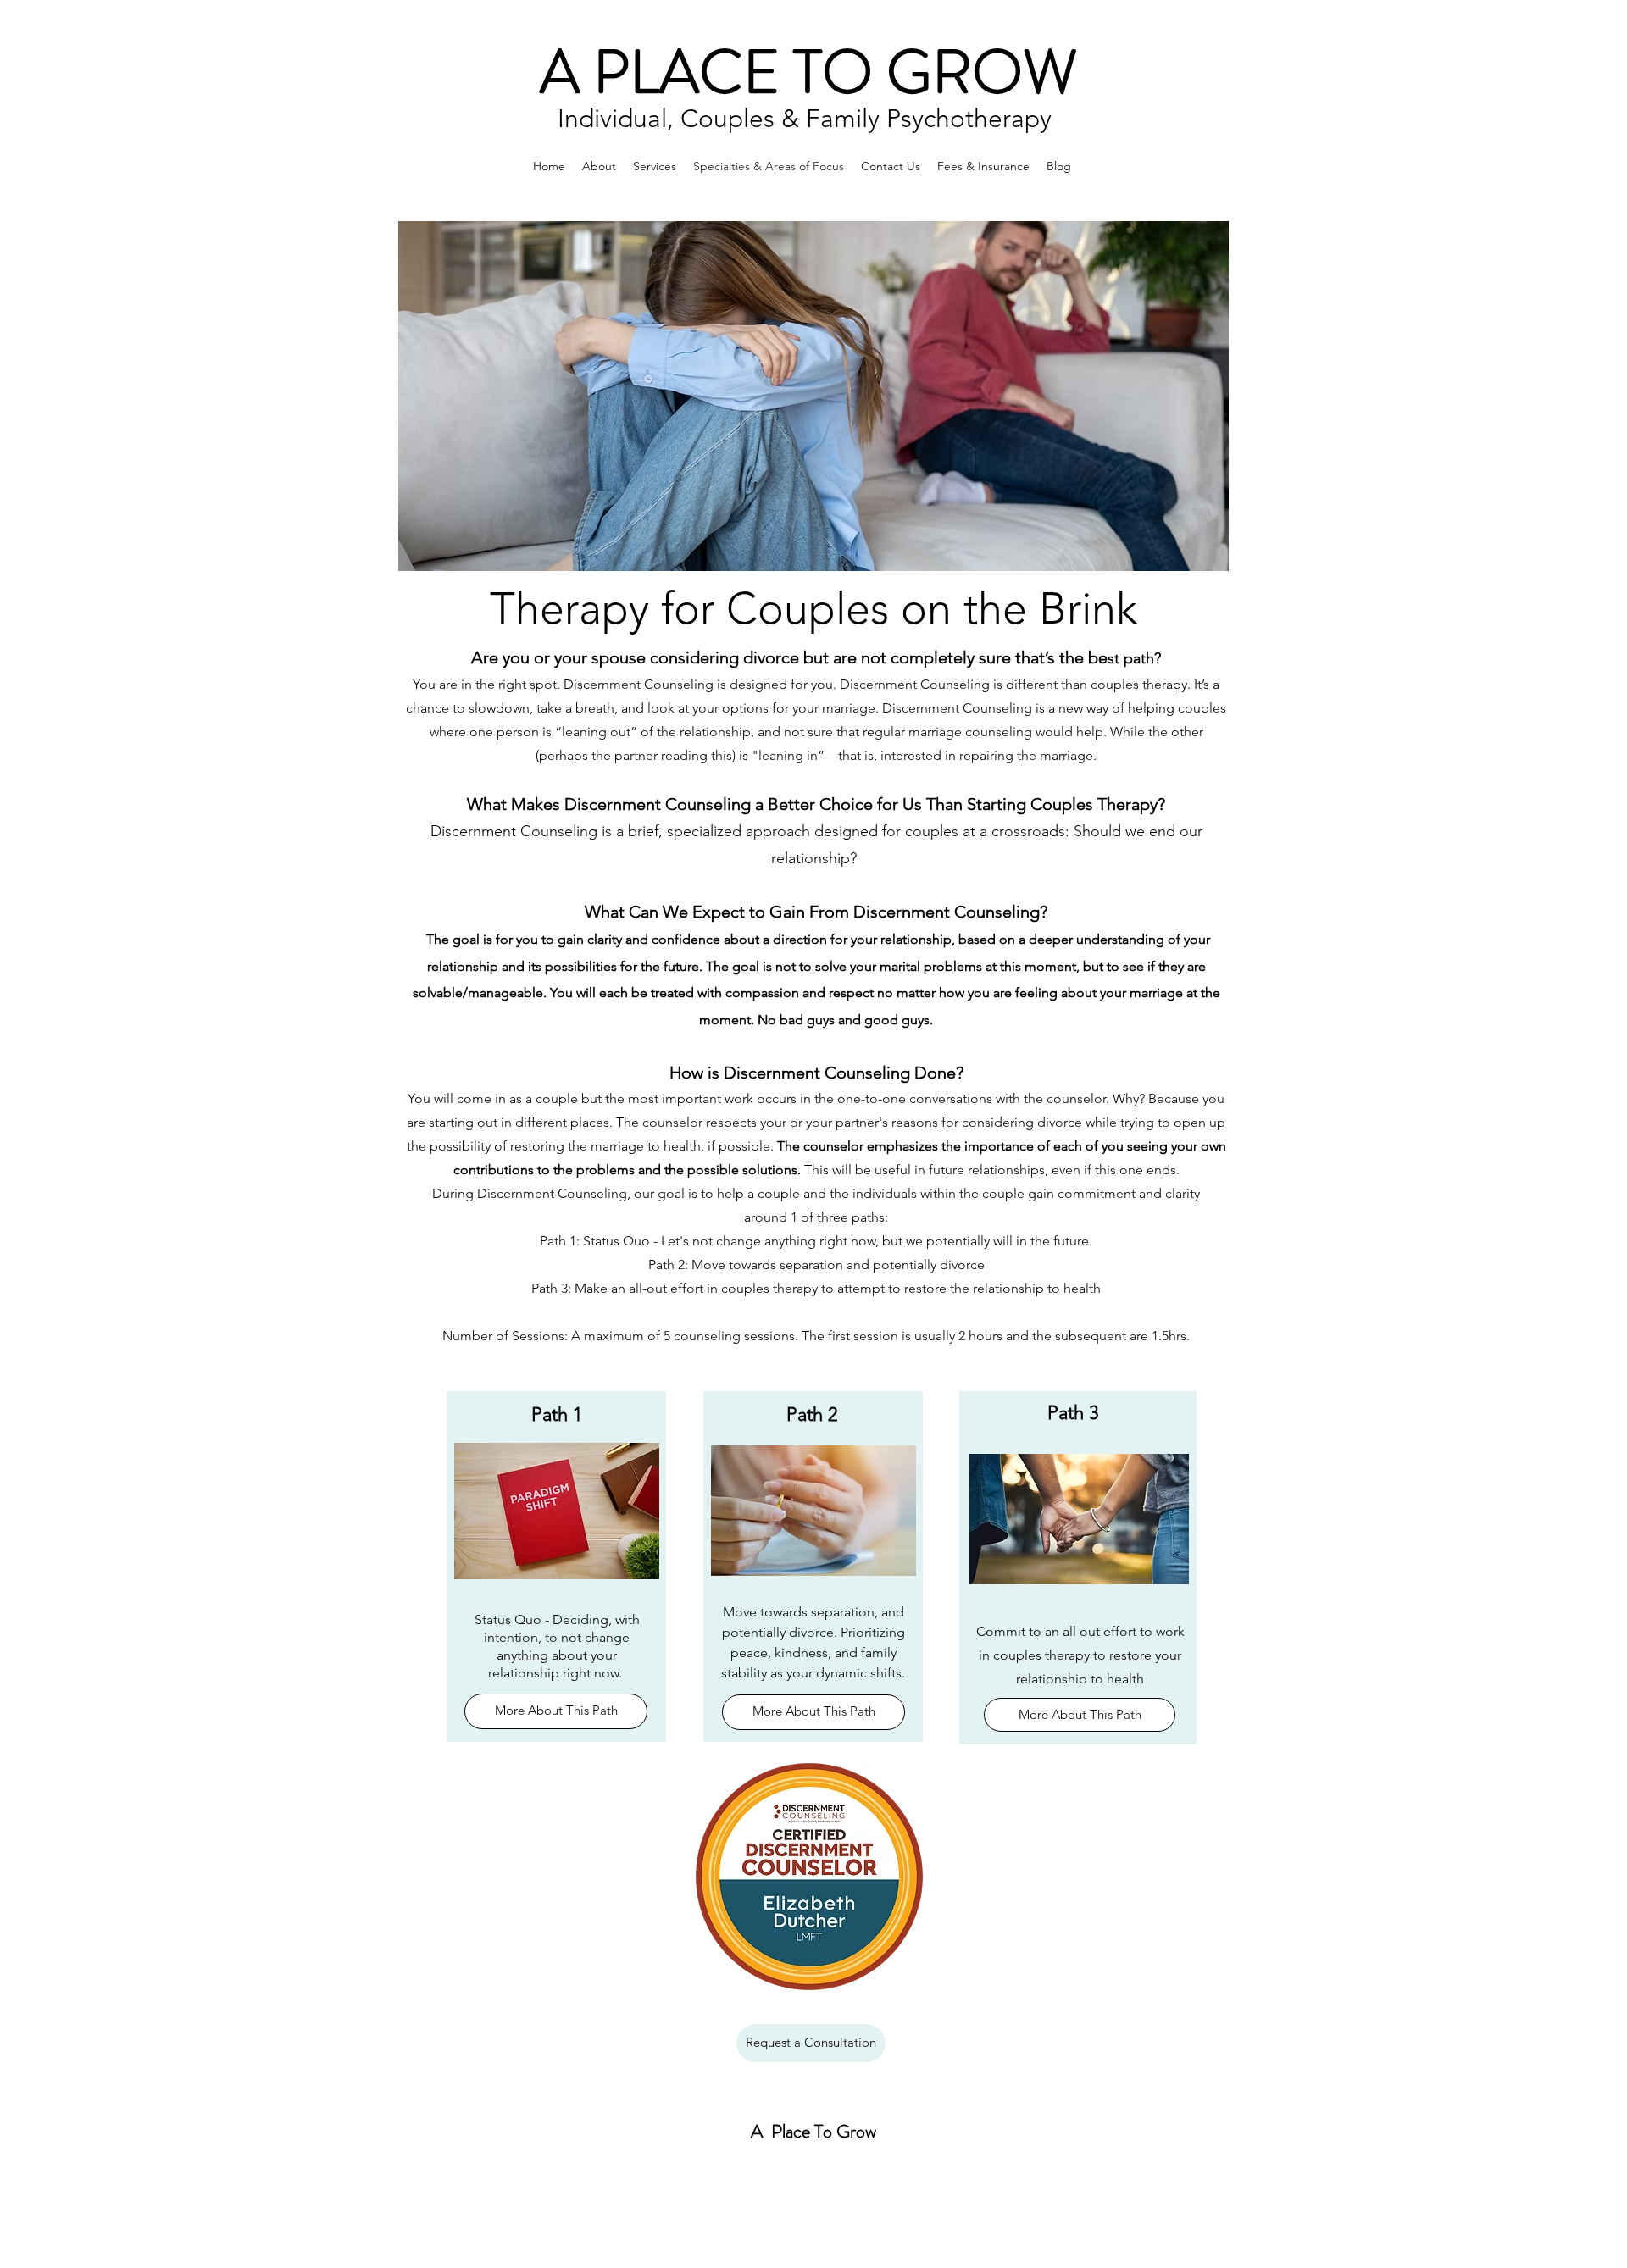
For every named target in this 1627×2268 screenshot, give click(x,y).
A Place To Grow (816, 2131)
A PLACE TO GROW (816, 72)
